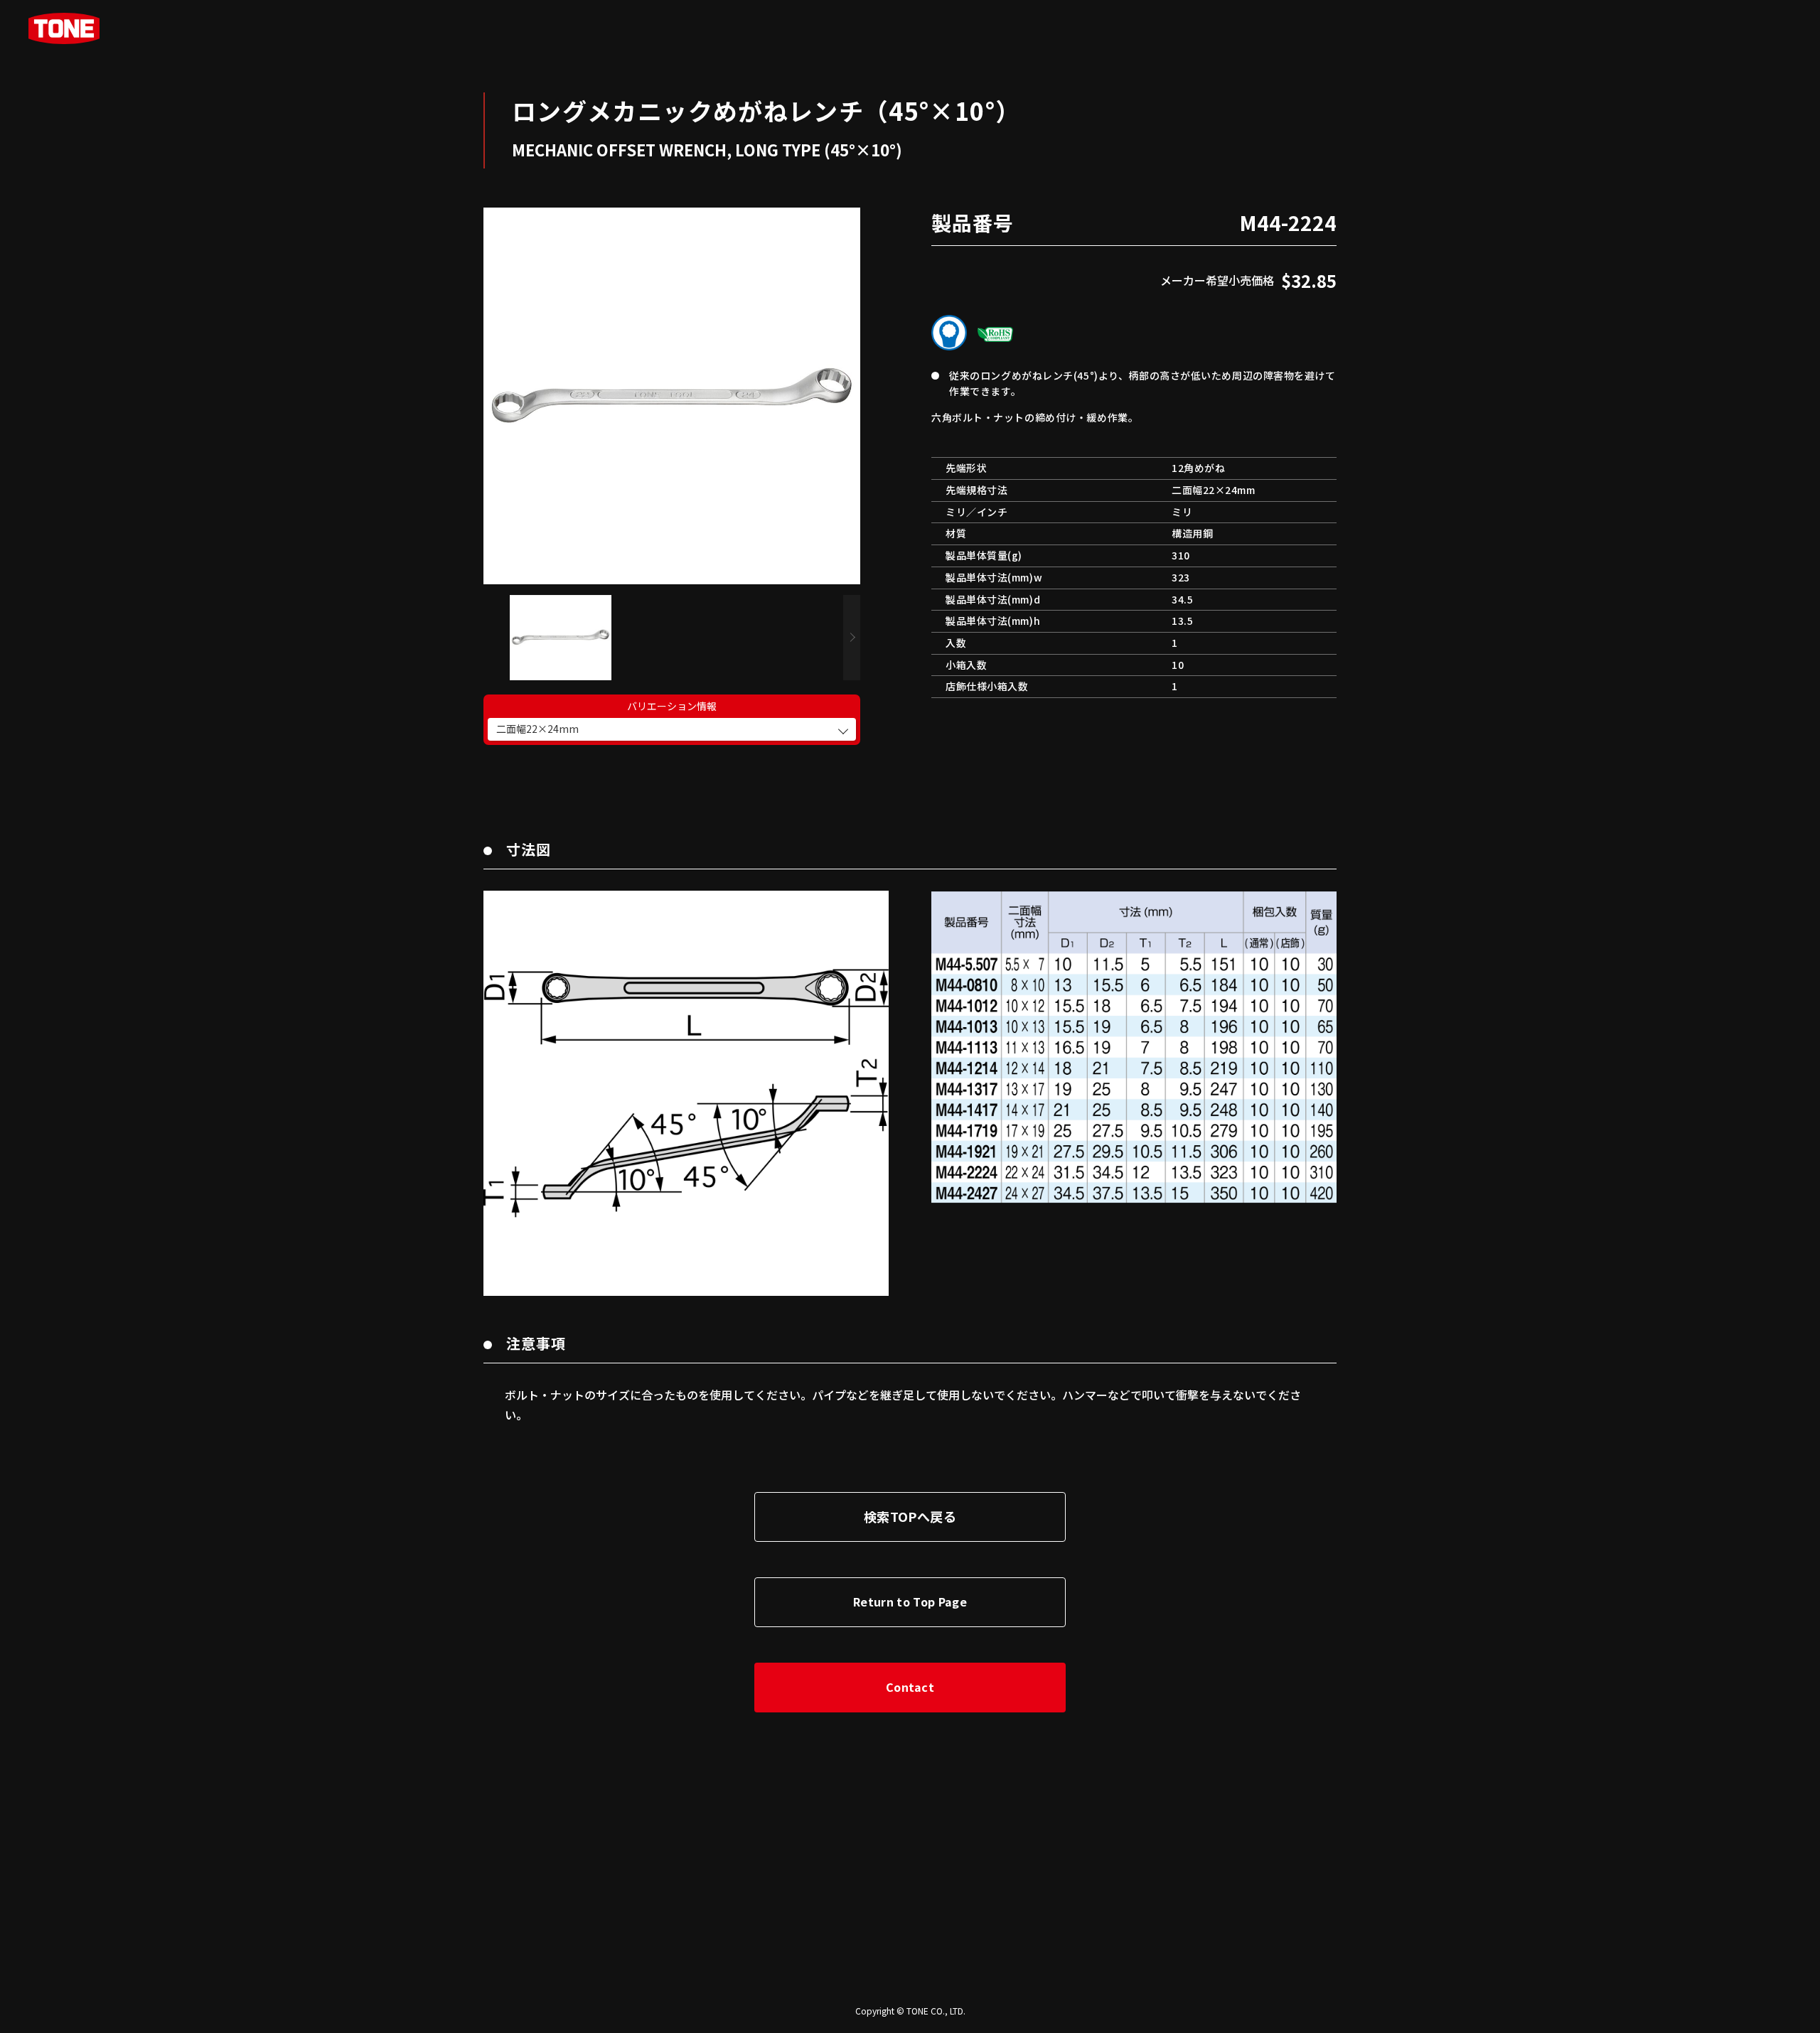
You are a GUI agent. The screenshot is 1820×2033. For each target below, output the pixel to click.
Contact (910, 1687)
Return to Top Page (910, 1602)
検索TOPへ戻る (910, 1516)
